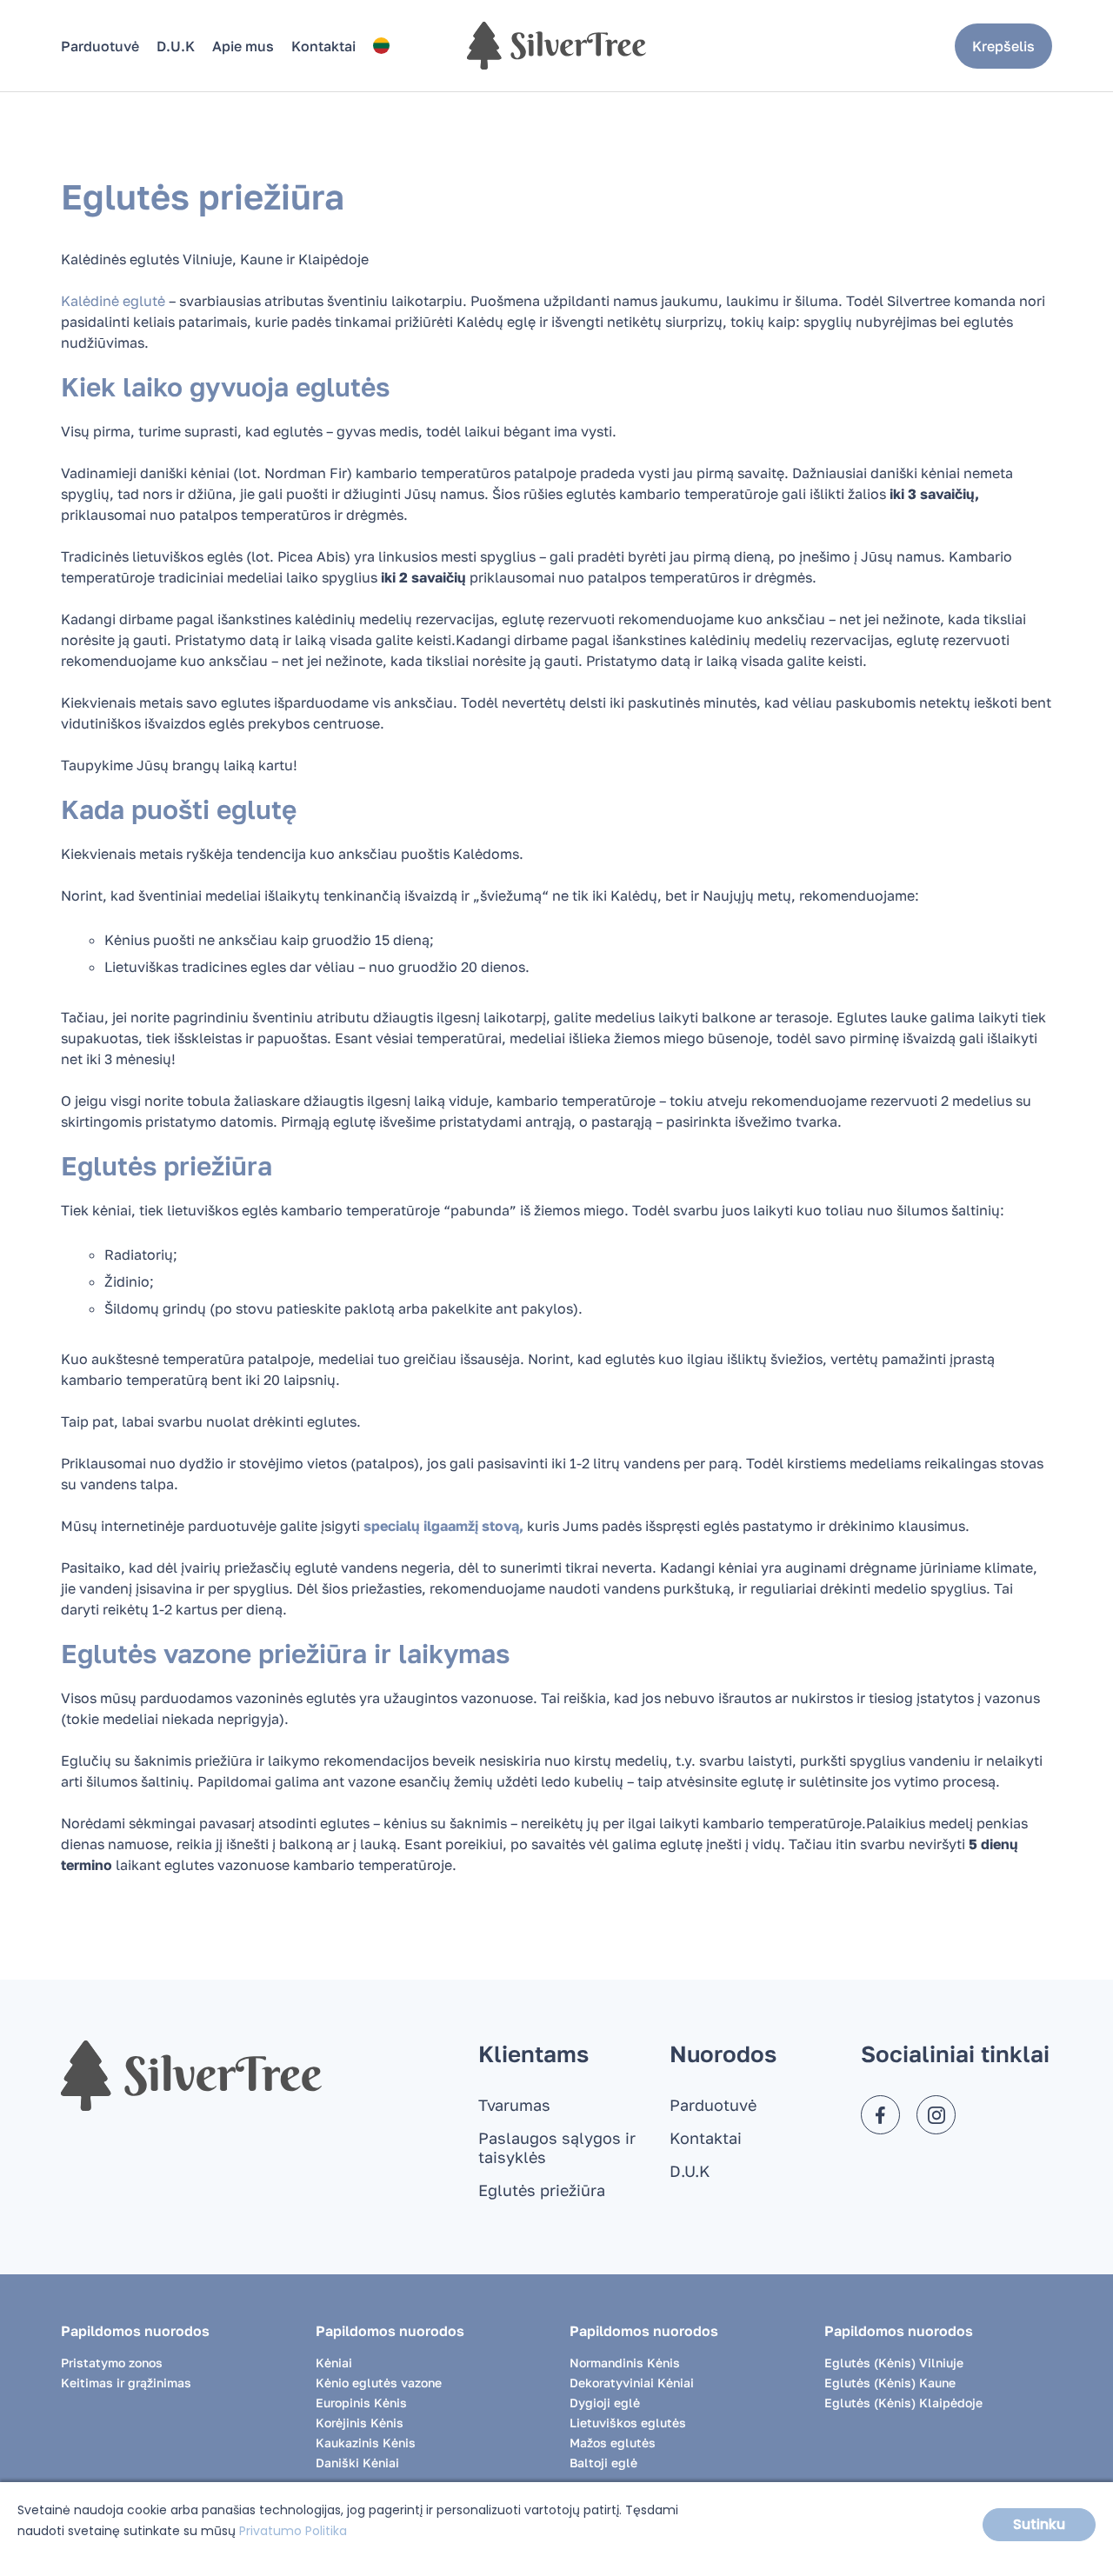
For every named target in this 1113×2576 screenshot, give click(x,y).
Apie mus (243, 46)
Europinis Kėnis (361, 2403)
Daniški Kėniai (357, 2463)
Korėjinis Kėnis (360, 2423)
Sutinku (1039, 2524)
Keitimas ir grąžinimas (126, 2383)
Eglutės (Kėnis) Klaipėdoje (903, 2403)
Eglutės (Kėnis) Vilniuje (894, 2363)
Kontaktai (323, 46)
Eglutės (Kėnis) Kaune (890, 2383)
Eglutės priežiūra (542, 2190)
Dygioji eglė (605, 2403)
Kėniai (334, 2363)
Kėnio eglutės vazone (379, 2383)
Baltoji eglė (603, 2463)
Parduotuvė (100, 46)
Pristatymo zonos (112, 2363)
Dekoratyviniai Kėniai (632, 2383)
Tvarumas (514, 2105)
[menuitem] (381, 46)
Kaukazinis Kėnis (366, 2443)
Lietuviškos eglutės (628, 2423)
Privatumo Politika (293, 2531)
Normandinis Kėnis (625, 2363)
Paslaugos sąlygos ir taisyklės (557, 2147)
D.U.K (176, 46)
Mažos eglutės (613, 2443)
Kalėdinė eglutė (113, 301)
